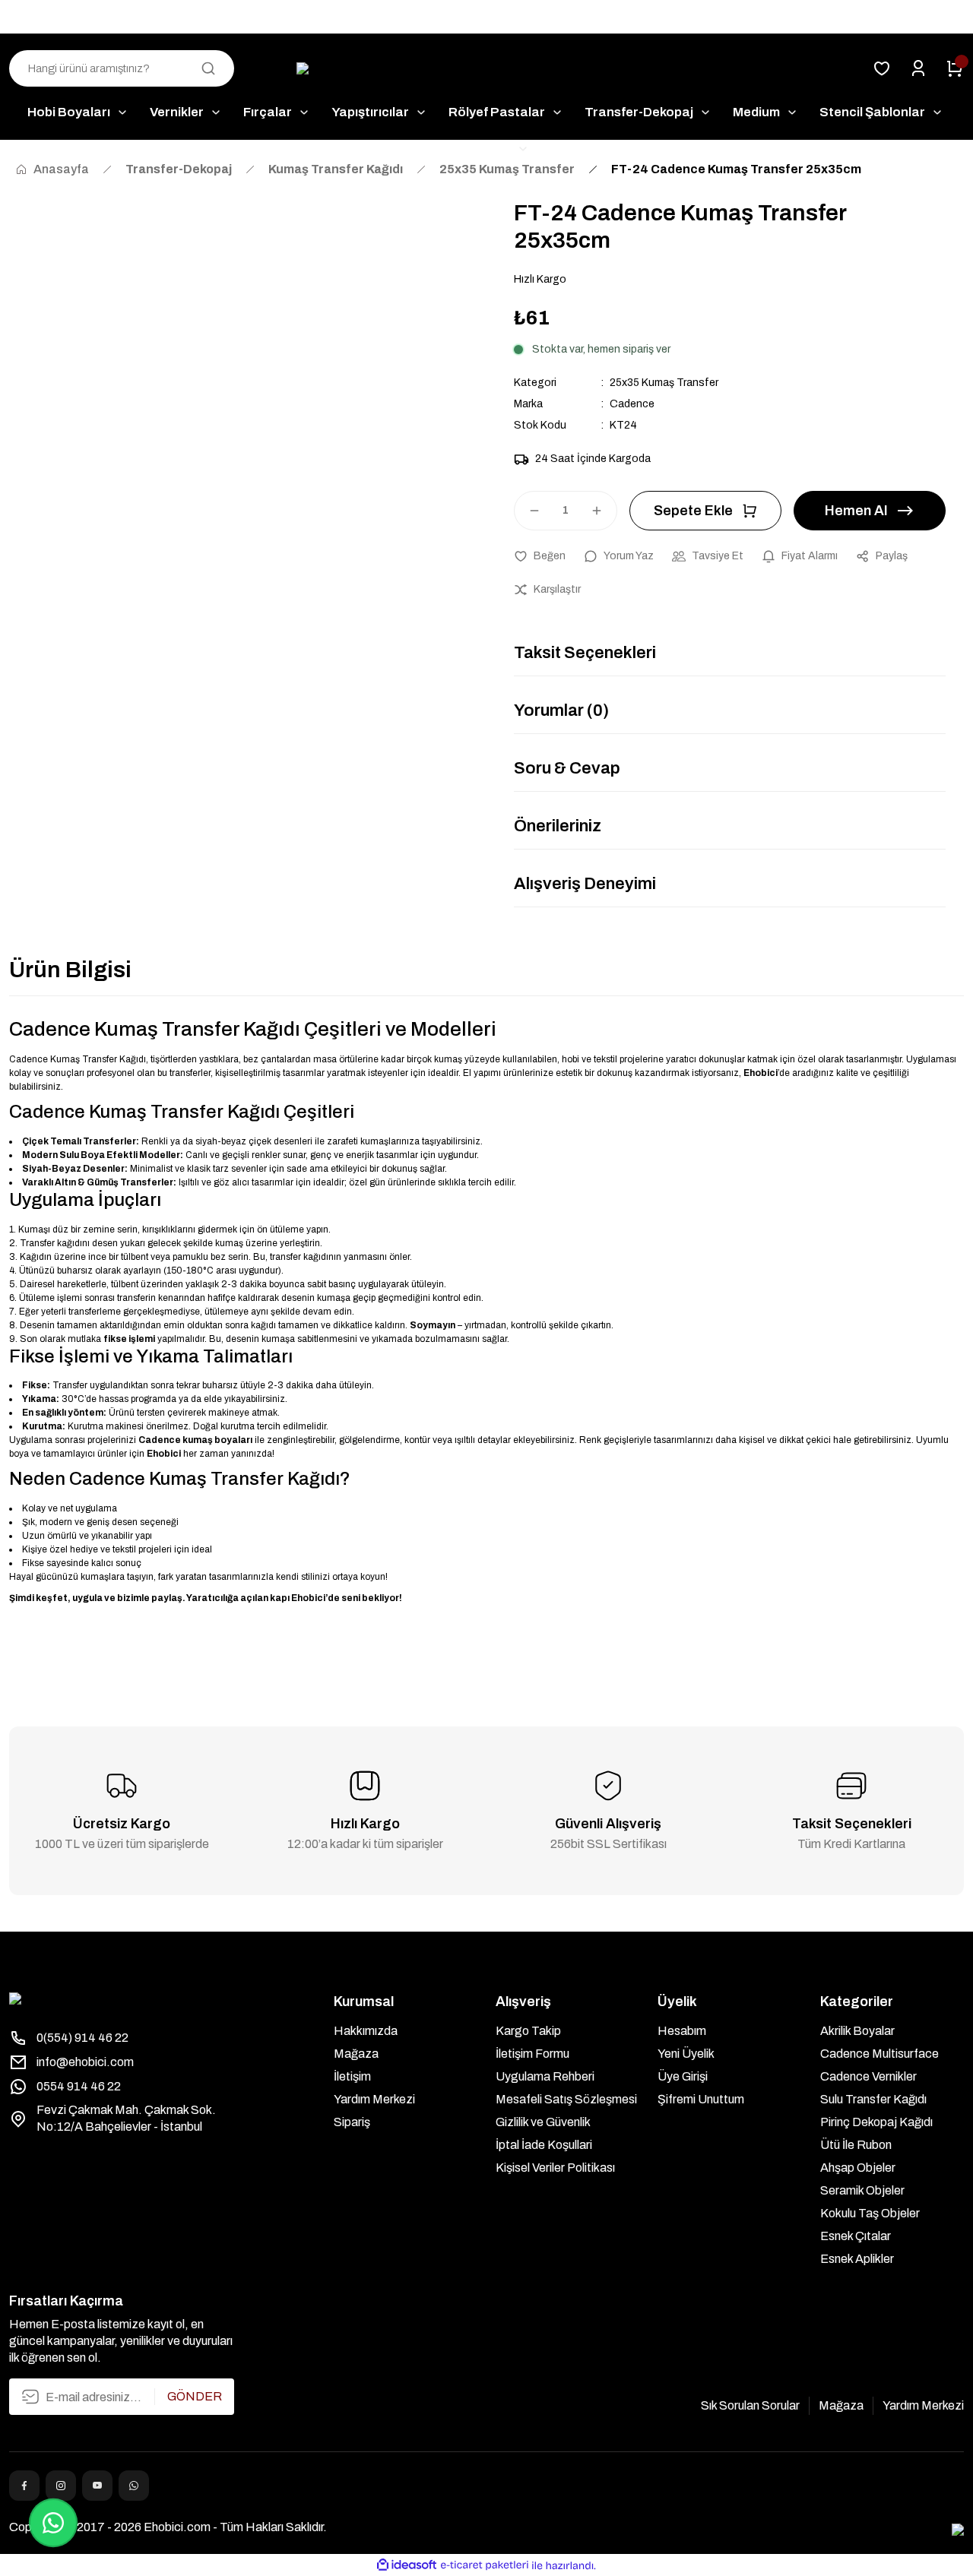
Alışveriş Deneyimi (585, 884)
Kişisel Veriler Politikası (555, 2168)
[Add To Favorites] (540, 556)
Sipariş (352, 2122)
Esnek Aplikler (857, 2259)
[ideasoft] (407, 2566)
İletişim (352, 2076)
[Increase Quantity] (604, 511)
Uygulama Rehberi (545, 2076)
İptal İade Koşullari (544, 2145)
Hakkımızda (366, 2031)
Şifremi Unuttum (701, 2099)
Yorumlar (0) (561, 710)
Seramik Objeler (862, 2190)
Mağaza (356, 2054)
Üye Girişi (683, 2076)
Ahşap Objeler (858, 2168)
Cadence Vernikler (868, 2076)
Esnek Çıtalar (856, 2236)
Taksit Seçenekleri (585, 653)
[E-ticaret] (485, 2565)
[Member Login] (918, 68)
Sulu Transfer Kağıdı (873, 2099)
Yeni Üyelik (686, 2054)
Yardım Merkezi (374, 2099)
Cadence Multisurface (880, 2054)
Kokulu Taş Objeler (870, 2213)
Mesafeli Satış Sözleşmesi (566, 2099)
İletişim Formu (532, 2054)
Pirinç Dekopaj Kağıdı (876, 2122)
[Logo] (487, 69)
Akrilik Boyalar (857, 2031)
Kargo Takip (528, 2031)
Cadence (632, 404)
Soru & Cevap (567, 768)
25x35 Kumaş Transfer (664, 383)
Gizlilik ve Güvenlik (543, 2122)
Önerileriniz (558, 826)
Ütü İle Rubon (856, 2145)
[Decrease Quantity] (528, 511)
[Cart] (955, 68)
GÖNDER (195, 2396)
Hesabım (682, 2031)
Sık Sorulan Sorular (750, 2405)
